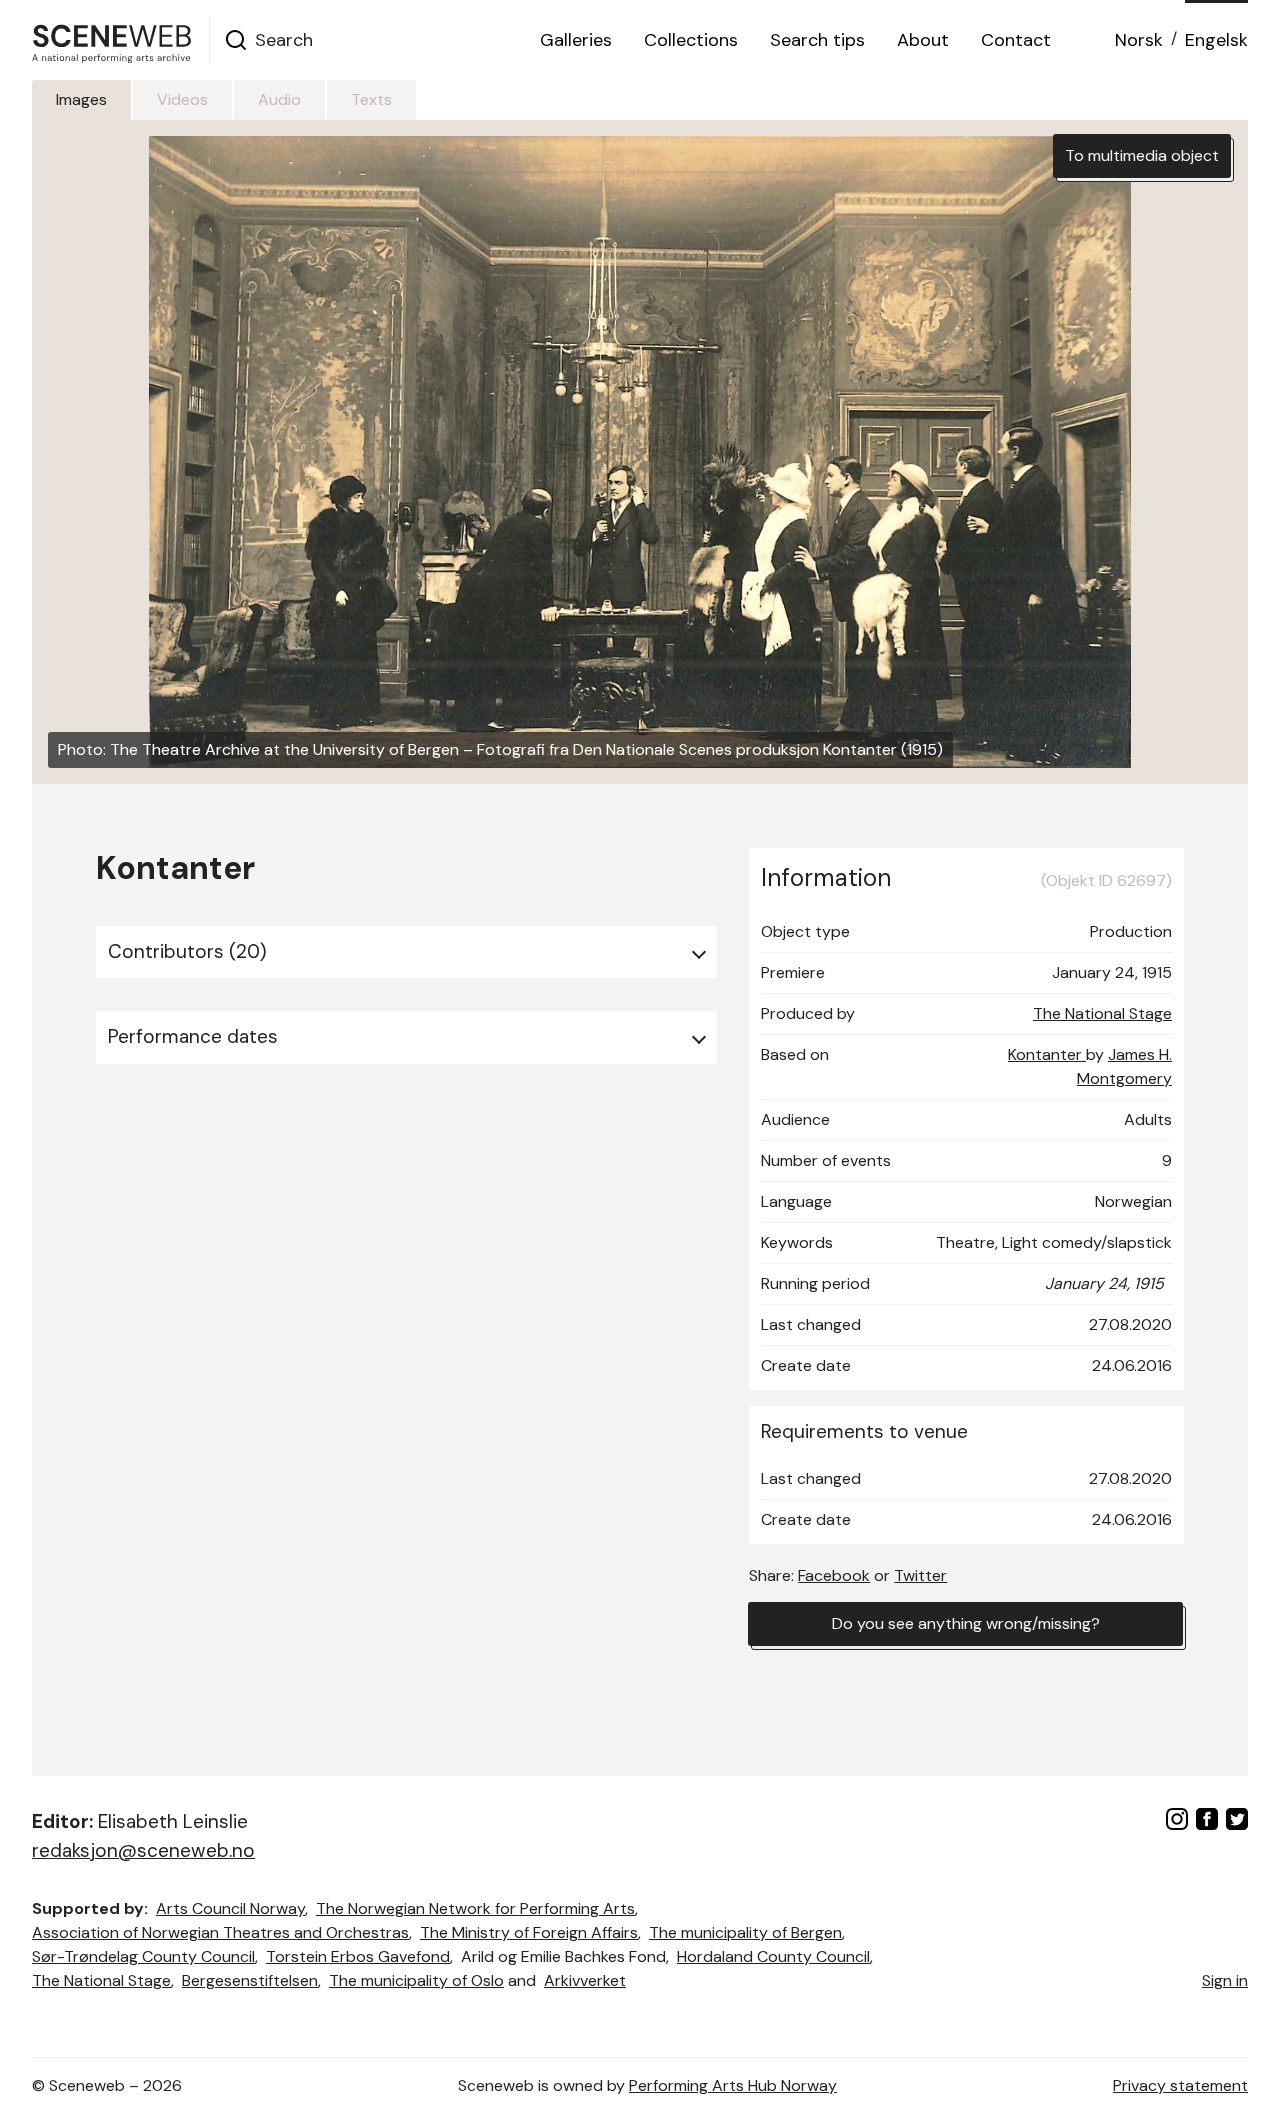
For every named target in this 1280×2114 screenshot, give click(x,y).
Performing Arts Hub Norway (733, 2085)
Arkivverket (585, 1980)
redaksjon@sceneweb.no (143, 1850)
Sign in (1225, 1980)
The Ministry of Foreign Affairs (529, 1932)
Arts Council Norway (230, 1908)
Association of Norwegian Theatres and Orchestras (220, 1932)
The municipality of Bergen (745, 1932)
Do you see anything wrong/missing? (966, 1623)
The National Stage (1102, 1013)
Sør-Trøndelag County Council (143, 1956)
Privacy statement (1180, 2085)
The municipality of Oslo (416, 1980)
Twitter (920, 1575)
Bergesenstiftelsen (250, 1980)
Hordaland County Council (773, 1956)
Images (81, 99)
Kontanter (1047, 1054)
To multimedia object (1142, 155)
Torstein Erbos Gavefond (358, 1956)
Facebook (834, 1575)
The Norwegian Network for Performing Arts (475, 1908)
